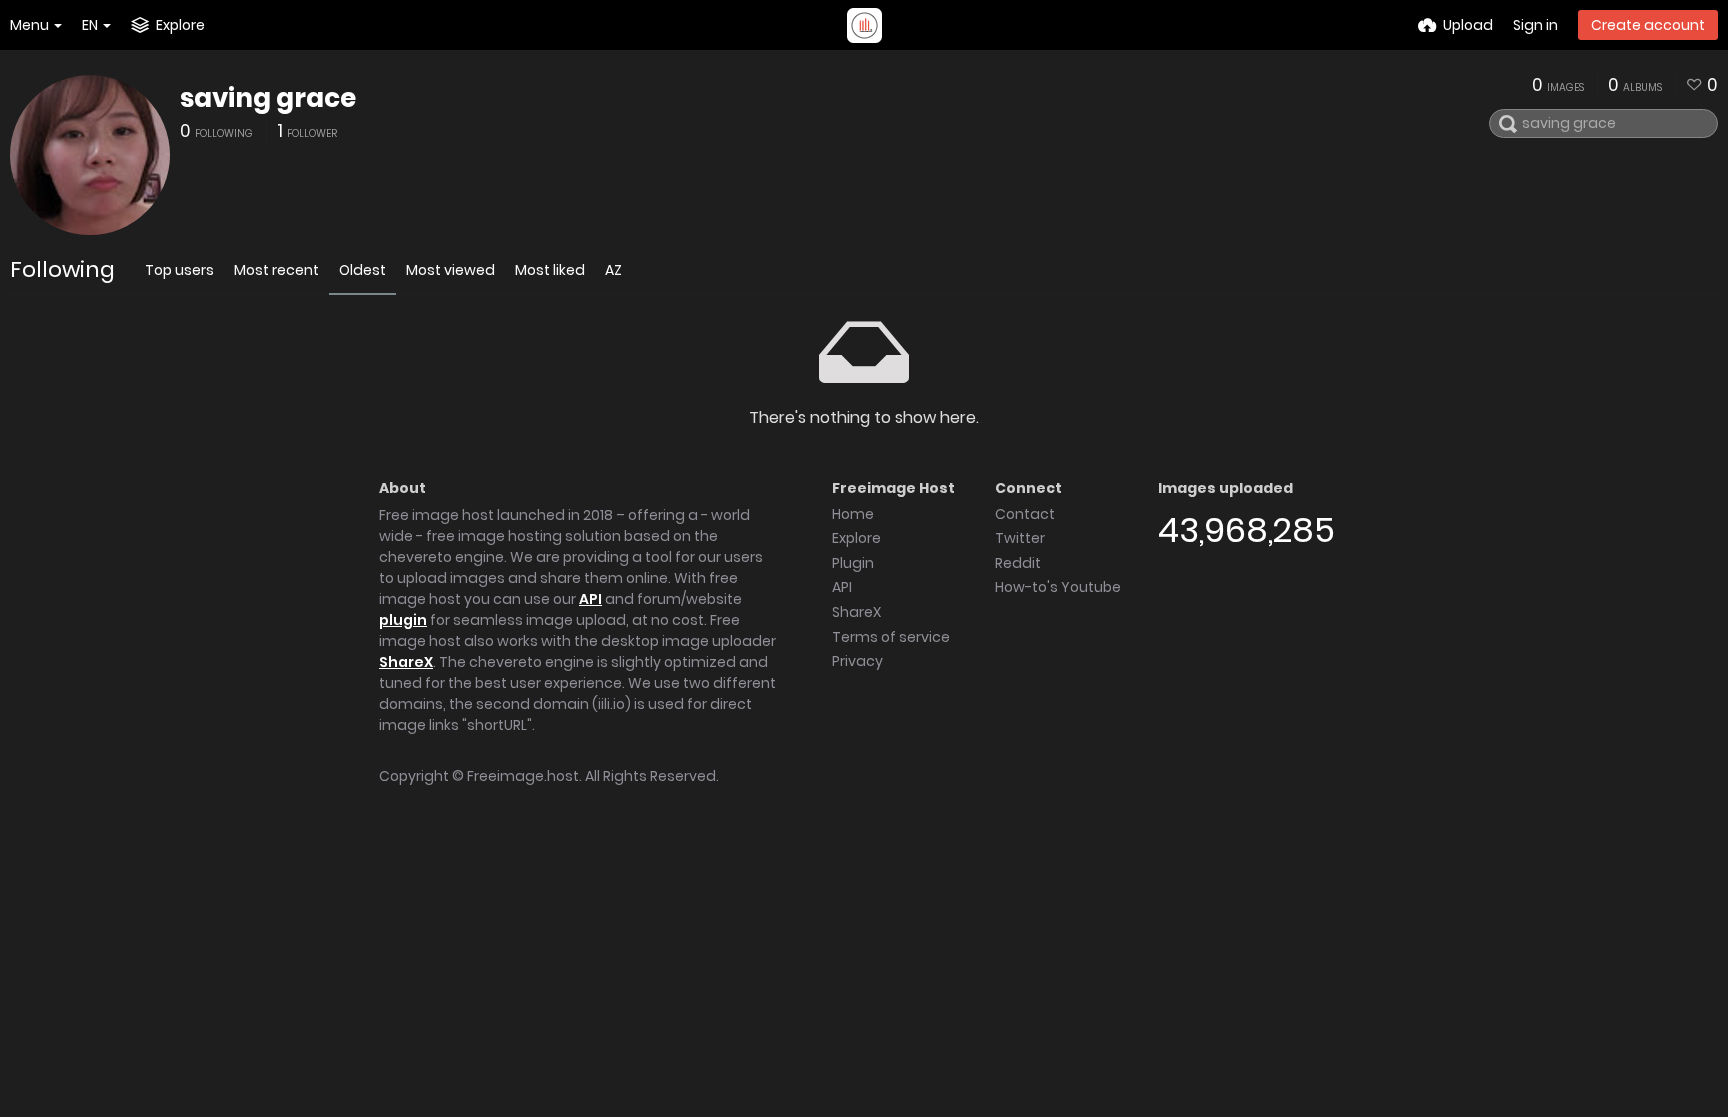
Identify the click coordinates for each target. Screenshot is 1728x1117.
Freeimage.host (523, 776)
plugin (403, 620)
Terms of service (891, 637)
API (590, 599)
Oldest (362, 270)
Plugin (853, 563)
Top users (179, 270)
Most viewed (450, 270)
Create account (1648, 25)
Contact (1025, 514)
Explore (856, 538)
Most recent (276, 270)
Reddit (1018, 563)
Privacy (857, 661)
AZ (613, 270)
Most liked (550, 270)
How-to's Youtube (1058, 587)
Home (853, 514)
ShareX (406, 662)
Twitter (1020, 538)
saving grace (268, 98)
